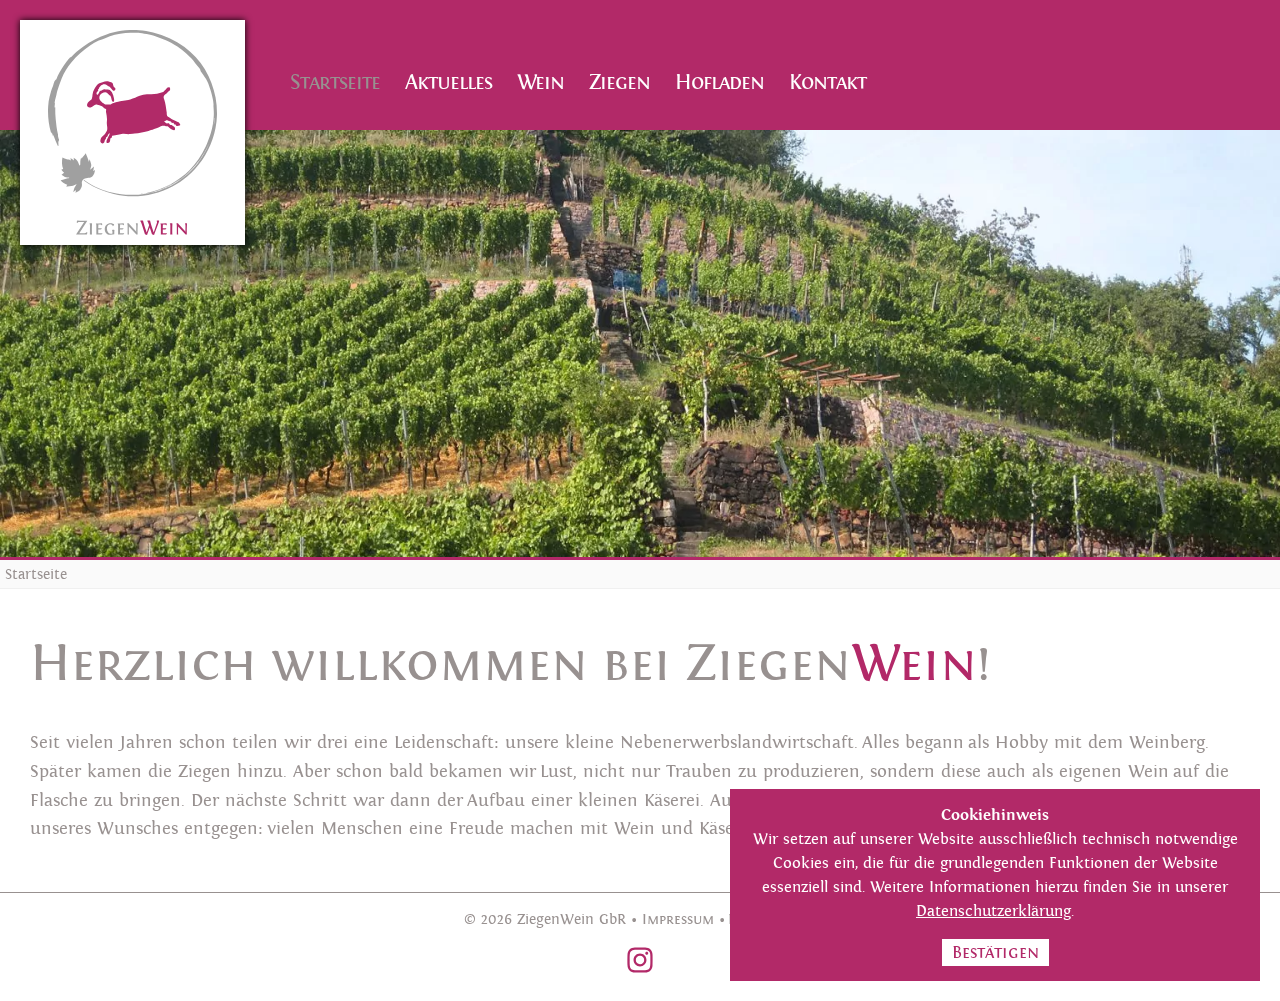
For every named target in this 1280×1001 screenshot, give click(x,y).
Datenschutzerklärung (993, 911)
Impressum (678, 919)
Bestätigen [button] (995, 952)
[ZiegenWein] (132, 132)
